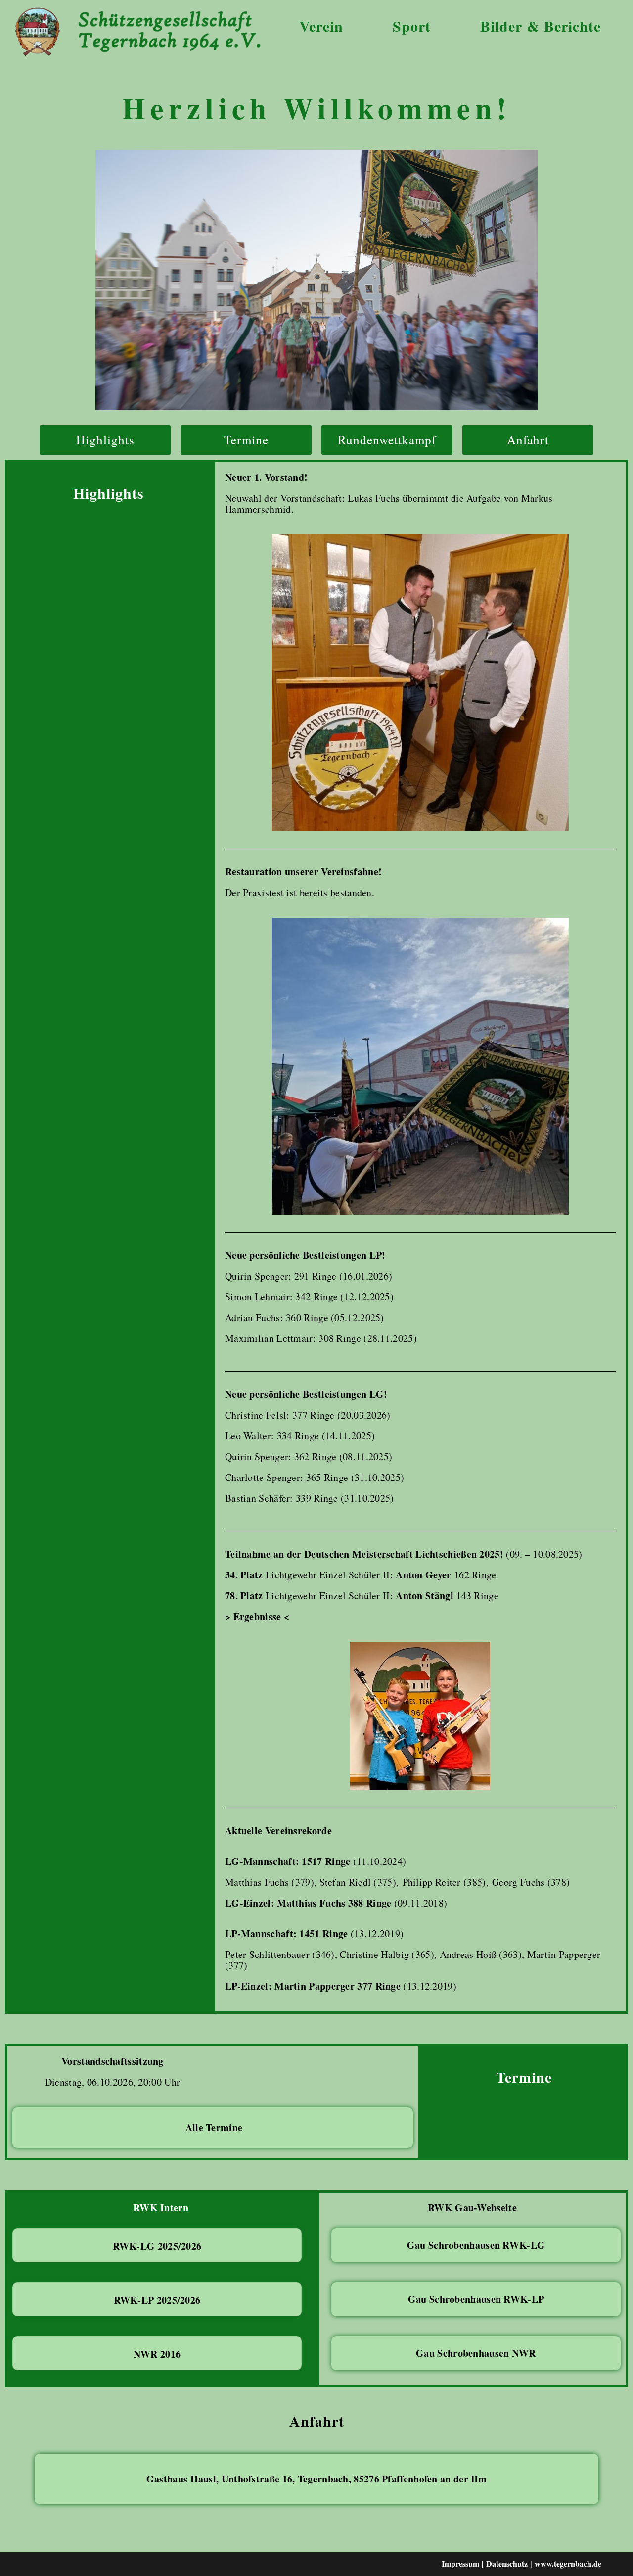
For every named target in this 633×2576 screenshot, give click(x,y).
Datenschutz (507, 2563)
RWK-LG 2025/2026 (157, 2246)
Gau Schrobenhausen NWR (476, 2353)
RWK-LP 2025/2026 (157, 2300)
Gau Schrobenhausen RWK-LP (476, 2299)
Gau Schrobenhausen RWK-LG (476, 2245)
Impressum (460, 2563)
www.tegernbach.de (568, 2563)
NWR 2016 (157, 2354)
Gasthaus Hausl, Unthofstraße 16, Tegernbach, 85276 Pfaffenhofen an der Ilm (316, 2479)
